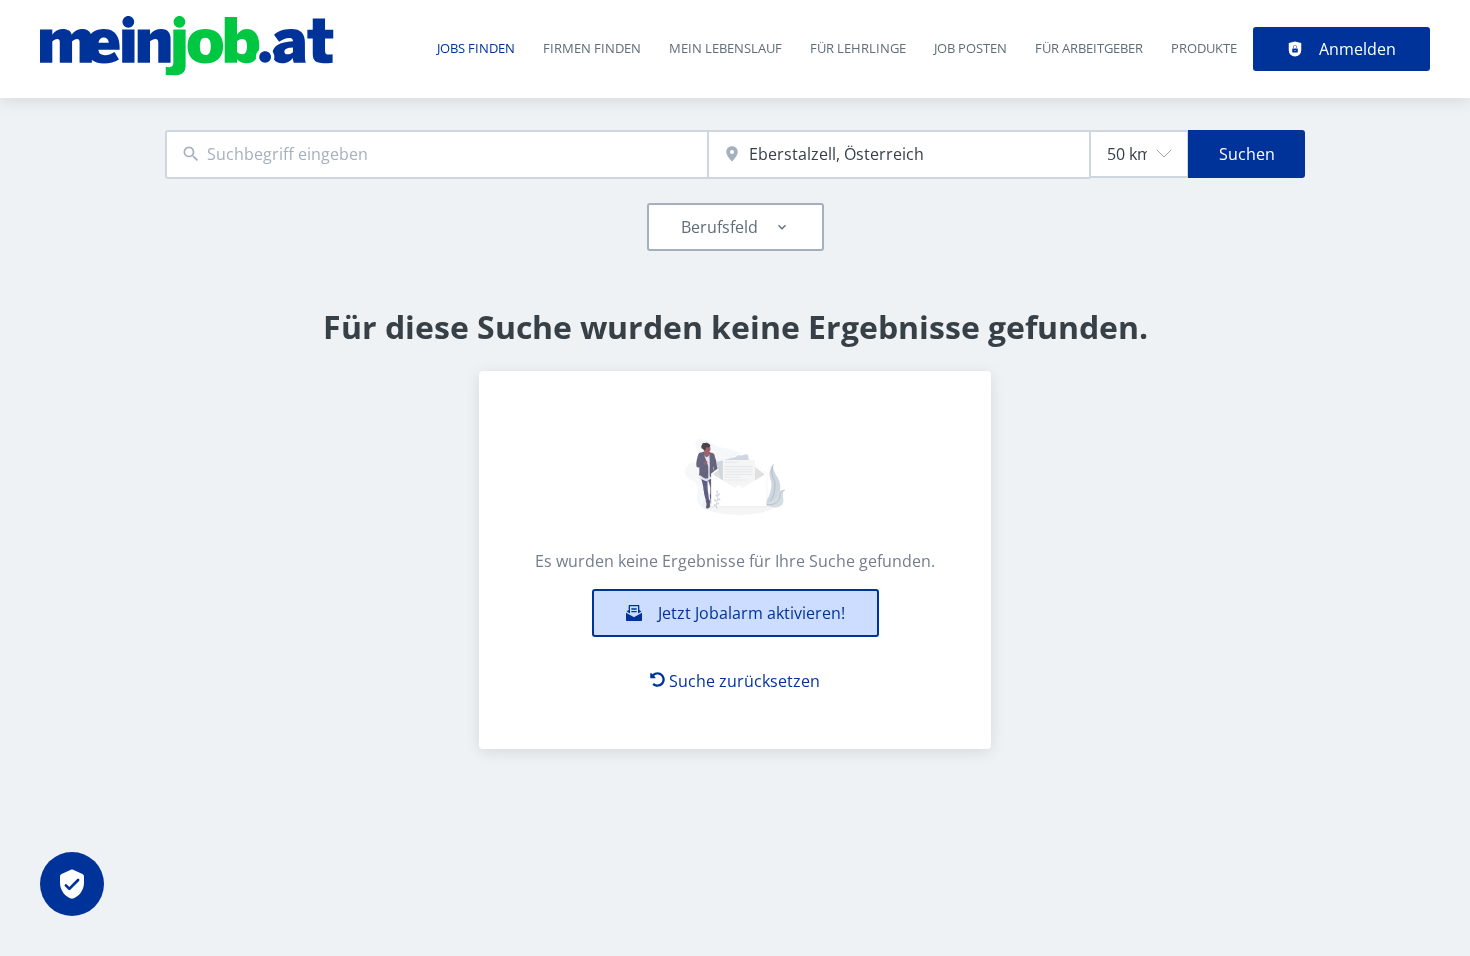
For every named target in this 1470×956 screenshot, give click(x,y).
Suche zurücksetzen (744, 681)
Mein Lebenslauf (725, 48)
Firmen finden (592, 48)
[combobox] (436, 154)
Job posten (970, 48)
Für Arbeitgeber (1089, 48)
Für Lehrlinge (858, 48)
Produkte (1204, 48)
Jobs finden (476, 48)
